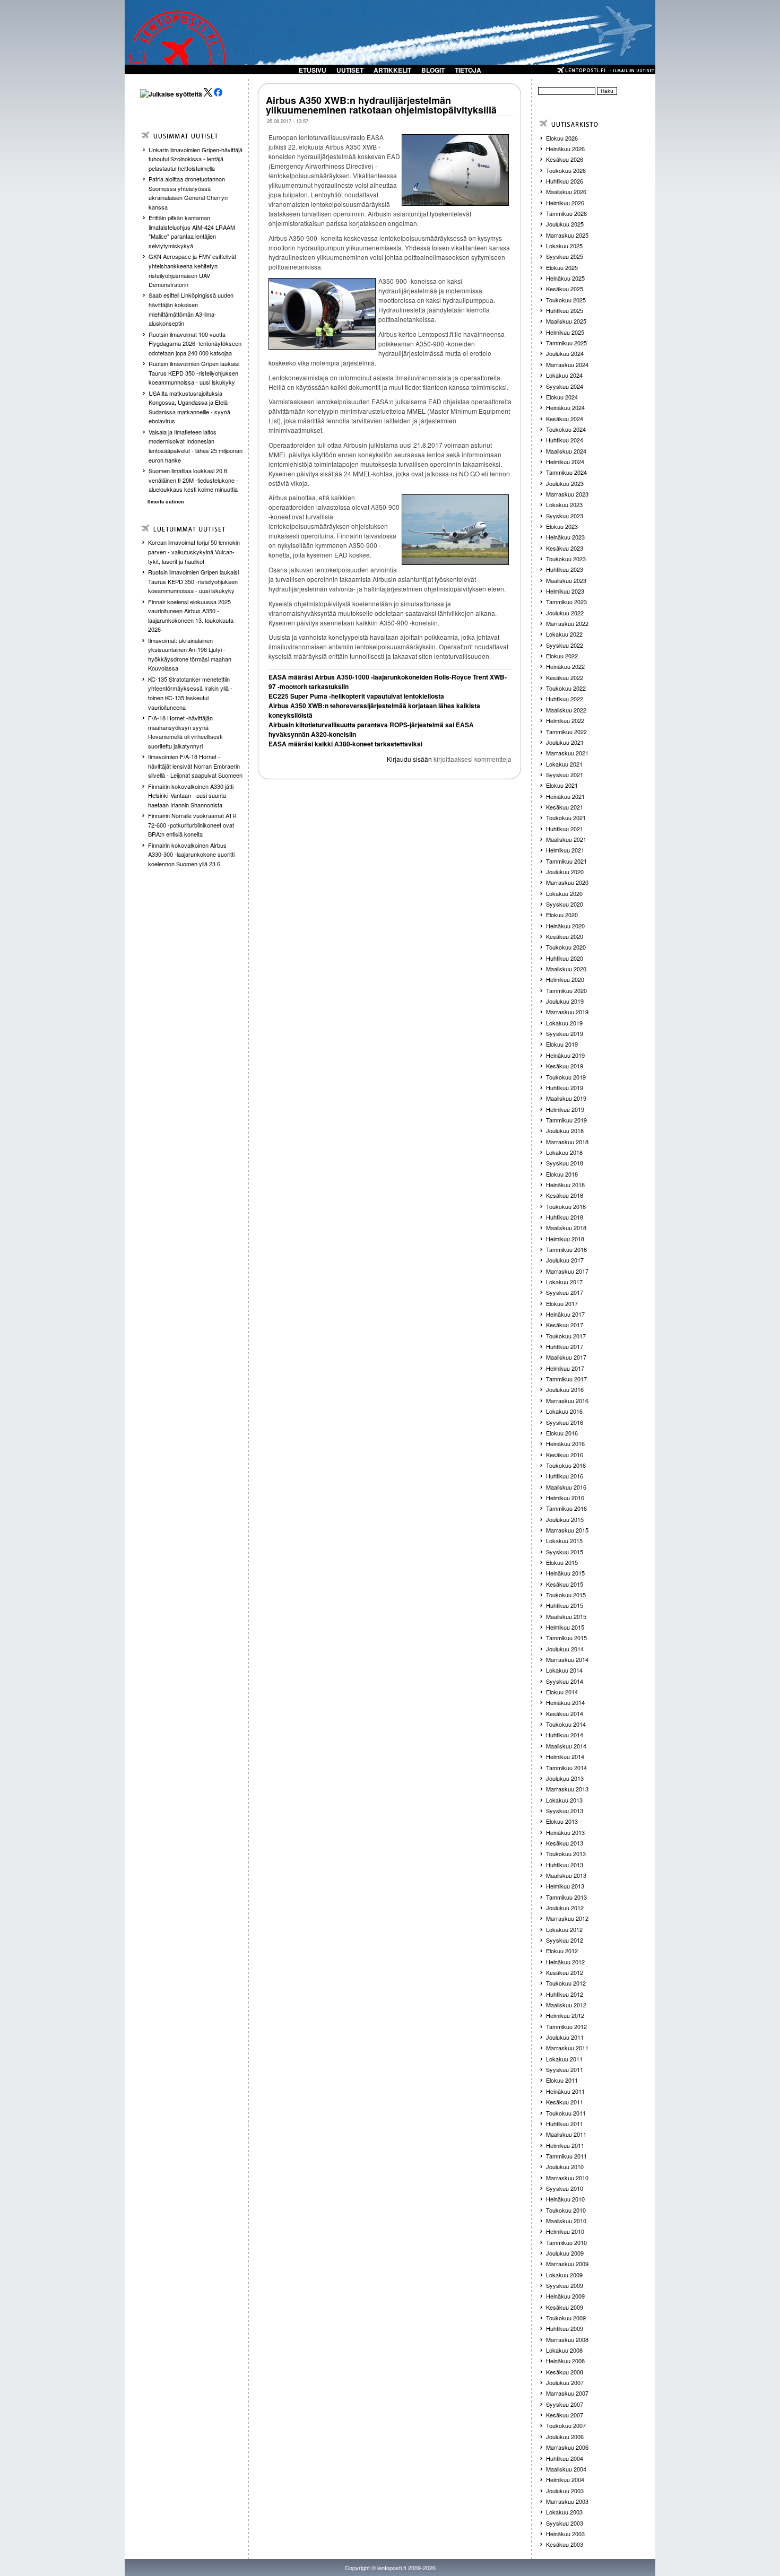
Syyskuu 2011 (565, 2069)
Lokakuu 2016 (564, 1411)
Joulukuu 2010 (565, 2166)
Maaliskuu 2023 (566, 580)
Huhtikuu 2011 (565, 2124)
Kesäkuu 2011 (565, 2102)
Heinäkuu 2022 (565, 666)
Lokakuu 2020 (564, 893)
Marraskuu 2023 (567, 494)
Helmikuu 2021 (565, 850)
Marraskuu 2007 (567, 2393)
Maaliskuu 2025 (566, 321)
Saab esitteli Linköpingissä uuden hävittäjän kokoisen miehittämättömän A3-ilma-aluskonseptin (191, 309)
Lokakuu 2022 (564, 634)
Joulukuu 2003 (565, 2491)
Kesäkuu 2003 (565, 2544)
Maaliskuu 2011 (566, 2134)
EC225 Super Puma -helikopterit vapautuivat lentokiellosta (356, 696)
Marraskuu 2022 (567, 623)
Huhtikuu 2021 (565, 829)
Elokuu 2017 (562, 1303)
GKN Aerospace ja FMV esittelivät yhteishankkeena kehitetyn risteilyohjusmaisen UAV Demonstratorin (192, 270)
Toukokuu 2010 (566, 2210)
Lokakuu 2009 (564, 2275)
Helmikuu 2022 (565, 720)
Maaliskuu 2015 (566, 1616)
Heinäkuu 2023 (565, 537)
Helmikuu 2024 (565, 462)
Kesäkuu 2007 (565, 2415)
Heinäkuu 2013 (565, 1832)
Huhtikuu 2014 (565, 1735)
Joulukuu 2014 (565, 1649)
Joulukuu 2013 (565, 1778)
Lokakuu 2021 (564, 764)
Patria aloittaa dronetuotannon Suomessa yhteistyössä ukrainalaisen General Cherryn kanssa (188, 193)
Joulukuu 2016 (565, 1389)
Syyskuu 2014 (565, 1681)
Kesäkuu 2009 (565, 2307)
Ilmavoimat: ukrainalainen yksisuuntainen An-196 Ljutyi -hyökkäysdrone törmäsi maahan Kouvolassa (190, 654)
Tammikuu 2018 (566, 1249)
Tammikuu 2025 (566, 343)
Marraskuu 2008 (567, 2339)
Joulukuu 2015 (565, 1519)
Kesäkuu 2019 (565, 1066)
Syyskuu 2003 (565, 2523)
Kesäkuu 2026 (565, 159)
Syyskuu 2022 (565, 645)
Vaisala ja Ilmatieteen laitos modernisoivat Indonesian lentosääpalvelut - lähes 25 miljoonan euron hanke (196, 446)
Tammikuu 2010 (566, 2242)
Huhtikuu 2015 (565, 1605)
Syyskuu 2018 (565, 1163)
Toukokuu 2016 (566, 1465)
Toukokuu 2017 (566, 1336)
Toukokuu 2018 (566, 1206)
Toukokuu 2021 (566, 817)
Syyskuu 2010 (565, 2188)
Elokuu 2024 (562, 397)
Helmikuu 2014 (565, 1756)
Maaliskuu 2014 (566, 1746)
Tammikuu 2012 (566, 2026)
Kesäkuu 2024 (565, 419)
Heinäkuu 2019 (565, 1055)
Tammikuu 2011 (566, 2156)
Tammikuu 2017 (566, 1379)
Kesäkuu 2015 (565, 1584)
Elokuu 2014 (562, 1692)
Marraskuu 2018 (567, 1142)
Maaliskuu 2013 (566, 1875)
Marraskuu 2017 (567, 1271)
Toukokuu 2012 (566, 1983)
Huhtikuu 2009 (565, 2328)
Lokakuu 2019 (564, 1023)
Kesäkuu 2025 (565, 289)
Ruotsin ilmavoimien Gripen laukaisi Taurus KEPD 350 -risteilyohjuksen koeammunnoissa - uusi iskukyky (194, 373)
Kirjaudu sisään (409, 759)
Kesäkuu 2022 (565, 677)
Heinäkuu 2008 (565, 2361)
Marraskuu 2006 (567, 2447)
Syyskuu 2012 (565, 1940)
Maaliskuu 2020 (566, 969)
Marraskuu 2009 (567, 2264)
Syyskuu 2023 (565, 516)
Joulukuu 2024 (565, 353)
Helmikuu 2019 (565, 1109)
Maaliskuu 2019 (566, 1098)
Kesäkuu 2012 (565, 1972)
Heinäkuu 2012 (565, 1962)
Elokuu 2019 (562, 1044)
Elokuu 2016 (562, 1433)
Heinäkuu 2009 (565, 2296)
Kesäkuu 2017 (565, 1325)
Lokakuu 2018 (564, 1152)
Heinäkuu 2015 (565, 1573)
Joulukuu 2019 (565, 1001)
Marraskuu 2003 (567, 2501)
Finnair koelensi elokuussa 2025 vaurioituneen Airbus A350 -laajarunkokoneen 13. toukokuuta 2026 (191, 616)
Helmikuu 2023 (565, 591)
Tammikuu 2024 (566, 472)
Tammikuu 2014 (566, 1768)
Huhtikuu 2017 (565, 1346)
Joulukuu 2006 (565, 2436)
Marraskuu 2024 (567, 364)
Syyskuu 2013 (565, 1811)
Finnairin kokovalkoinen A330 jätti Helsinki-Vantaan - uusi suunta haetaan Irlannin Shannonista (191, 795)
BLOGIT (433, 70)
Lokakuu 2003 (564, 2512)
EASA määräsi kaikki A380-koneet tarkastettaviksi (345, 744)
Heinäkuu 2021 (565, 796)
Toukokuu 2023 (566, 559)
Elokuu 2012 (562, 1951)
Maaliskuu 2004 (566, 2469)
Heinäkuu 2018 (565, 1185)
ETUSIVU (313, 70)
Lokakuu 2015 (564, 1541)
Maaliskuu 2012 (566, 2005)
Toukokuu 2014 (566, 1724)
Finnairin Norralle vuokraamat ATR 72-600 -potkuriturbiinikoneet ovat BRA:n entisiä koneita (192, 825)
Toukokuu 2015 (566, 1595)
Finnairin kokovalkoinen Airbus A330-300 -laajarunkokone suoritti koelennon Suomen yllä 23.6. (191, 854)
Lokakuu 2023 (564, 504)
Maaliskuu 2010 (566, 2221)
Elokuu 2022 (562, 656)
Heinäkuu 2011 (565, 2091)
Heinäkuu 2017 (565, 1314)
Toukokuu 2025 (566, 300)
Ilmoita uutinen (166, 502)
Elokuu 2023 (562, 526)
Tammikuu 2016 (566, 1508)
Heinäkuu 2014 (565, 1702)
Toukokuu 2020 (566, 947)
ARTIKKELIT (392, 70)
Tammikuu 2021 (566, 861)
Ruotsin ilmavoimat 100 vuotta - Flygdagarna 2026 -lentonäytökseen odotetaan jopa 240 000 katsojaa (195, 343)
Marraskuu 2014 (567, 1659)
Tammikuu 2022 (566, 732)
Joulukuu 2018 (565, 1130)
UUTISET (350, 70)
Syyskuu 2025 (565, 256)
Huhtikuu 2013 (565, 1865)
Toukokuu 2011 (566, 2113)
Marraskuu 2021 (567, 753)
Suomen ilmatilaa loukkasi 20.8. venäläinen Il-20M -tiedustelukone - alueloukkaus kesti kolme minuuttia (193, 480)
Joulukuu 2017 (565, 1260)
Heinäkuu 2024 (565, 407)
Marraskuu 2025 (567, 235)
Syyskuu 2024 (565, 386)
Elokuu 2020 (562, 915)
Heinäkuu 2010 (565, 2199)
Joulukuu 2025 (565, 224)
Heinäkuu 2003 (565, 2534)
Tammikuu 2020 (566, 990)
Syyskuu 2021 (565, 774)
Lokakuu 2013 (564, 1800)
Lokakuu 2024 (564, 375)
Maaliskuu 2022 (566, 710)
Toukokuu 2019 (566, 1077)
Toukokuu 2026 (566, 170)
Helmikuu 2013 (565, 1886)
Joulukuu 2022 (565, 613)
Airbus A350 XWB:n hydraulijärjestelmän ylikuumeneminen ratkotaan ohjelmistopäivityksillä (381, 105)
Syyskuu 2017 (565, 1292)
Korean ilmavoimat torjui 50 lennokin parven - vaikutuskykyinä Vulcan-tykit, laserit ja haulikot (194, 551)
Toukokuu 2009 (566, 2318)
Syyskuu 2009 (565, 2285)
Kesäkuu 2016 (565, 1455)
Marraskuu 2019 (567, 1012)
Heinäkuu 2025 (565, 278)
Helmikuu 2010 (565, 2231)
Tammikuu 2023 (566, 602)
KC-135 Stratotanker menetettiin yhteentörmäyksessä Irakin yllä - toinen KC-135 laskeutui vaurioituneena (190, 693)
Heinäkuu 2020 (565, 926)
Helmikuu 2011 (565, 2145)
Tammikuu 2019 (566, 1120)
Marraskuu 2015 (567, 1530)
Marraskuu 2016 (567, 1400)
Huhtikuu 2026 (565, 181)
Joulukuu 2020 (565, 872)
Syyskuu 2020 (565, 904)
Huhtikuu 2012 (565, 1994)
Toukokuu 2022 (566, 688)
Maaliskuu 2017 (566, 1357)
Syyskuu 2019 (565, 1033)
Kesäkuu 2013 (565, 1843)
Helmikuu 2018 (565, 1239)
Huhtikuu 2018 (565, 1217)
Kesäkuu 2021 (565, 807)
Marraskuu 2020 (567, 882)
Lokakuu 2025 (564, 246)
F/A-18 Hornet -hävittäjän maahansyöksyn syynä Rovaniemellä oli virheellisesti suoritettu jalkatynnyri (185, 732)
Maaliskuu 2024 (566, 451)
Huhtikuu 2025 (565, 310)
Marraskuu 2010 (567, 2178)
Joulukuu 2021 (565, 742)
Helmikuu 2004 (565, 2479)
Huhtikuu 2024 (565, 440)
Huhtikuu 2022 (565, 699)
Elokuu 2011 (562, 2080)
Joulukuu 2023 (565, 483)
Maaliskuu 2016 (566, 1487)
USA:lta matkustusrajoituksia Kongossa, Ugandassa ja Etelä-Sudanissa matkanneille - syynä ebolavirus (189, 407)
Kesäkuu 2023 (565, 548)
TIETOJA (468, 70)
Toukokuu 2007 (566, 2425)
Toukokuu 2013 (566, 1853)
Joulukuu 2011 (565, 2037)
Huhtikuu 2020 (565, 958)
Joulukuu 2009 (565, 2253)
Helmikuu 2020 (565, 979)
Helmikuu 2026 (565, 203)
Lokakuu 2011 (564, 2059)
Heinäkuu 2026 (565, 149)
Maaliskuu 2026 (566, 192)
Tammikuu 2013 (566, 1897)
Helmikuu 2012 (565, 2015)
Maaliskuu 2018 (566, 1228)
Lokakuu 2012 (564, 1929)
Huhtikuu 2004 (565, 2458)
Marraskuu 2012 (567, 1918)
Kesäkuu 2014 (565, 1713)
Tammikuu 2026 (566, 213)
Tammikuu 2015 (566, 1638)
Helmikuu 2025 (565, 332)
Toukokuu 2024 (566, 429)
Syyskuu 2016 (565, 1422)
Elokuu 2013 (562, 1821)
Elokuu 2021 (562, 785)
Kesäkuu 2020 (565, 936)
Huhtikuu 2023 (565, 569)
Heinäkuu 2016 (565, 1443)
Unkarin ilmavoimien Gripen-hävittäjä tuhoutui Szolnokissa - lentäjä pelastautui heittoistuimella (196, 159)
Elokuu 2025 (562, 267)
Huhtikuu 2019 (565, 1087)
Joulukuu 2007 (565, 2382)
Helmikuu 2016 (565, 1498)
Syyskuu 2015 (565, 1552)
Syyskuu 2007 (565, 2404)
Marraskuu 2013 (567, 1789)
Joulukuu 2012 (565, 1908)
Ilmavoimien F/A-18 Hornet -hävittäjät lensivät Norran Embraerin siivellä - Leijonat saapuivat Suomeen (195, 766)
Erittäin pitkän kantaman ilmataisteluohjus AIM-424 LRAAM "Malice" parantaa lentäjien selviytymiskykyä (192, 232)
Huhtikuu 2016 (565, 1476)
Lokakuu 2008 (564, 2350)
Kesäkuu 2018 (565, 1195)
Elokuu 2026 (562, 138)
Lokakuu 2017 (564, 1282)
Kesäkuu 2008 (565, 2372)
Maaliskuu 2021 (566, 839)
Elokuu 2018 (562, 1174)
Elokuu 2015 (562, 1562)
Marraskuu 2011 (567, 2048)
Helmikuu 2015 (565, 1627)
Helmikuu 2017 (565, 1368)
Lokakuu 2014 (564, 1670)
